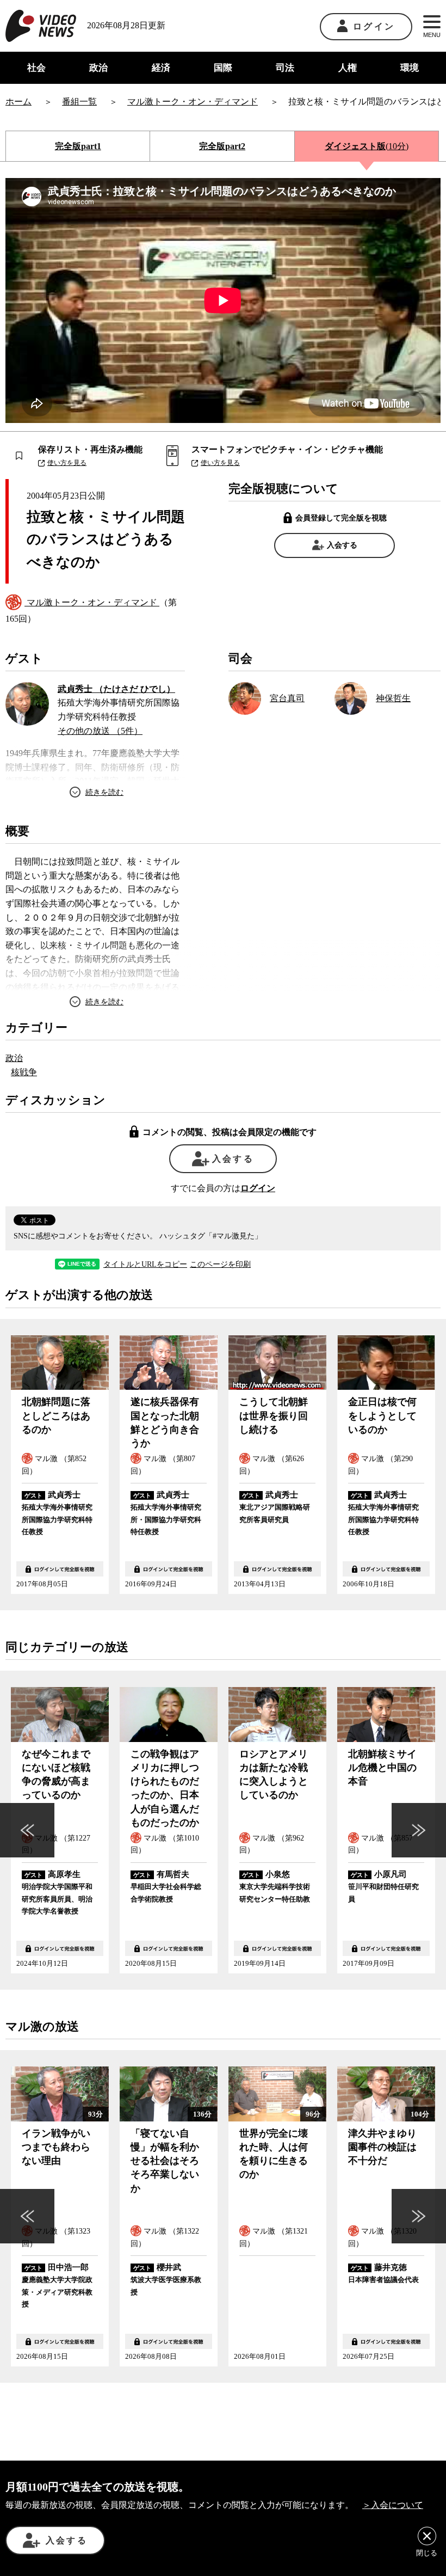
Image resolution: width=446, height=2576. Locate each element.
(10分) (367, 146)
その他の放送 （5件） (100, 731)
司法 (285, 68)
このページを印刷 (220, 1265)
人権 (348, 68)
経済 (161, 68)
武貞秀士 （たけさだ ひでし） (116, 689)
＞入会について (393, 2505)
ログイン (374, 26)
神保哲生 (393, 698)
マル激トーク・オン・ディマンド (92, 602)
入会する (342, 545)
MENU (432, 35)
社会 (36, 68)
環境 (410, 68)
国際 (223, 68)
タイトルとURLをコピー (145, 1265)
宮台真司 (287, 698)
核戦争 (24, 1072)
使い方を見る (67, 463)
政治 (98, 68)
